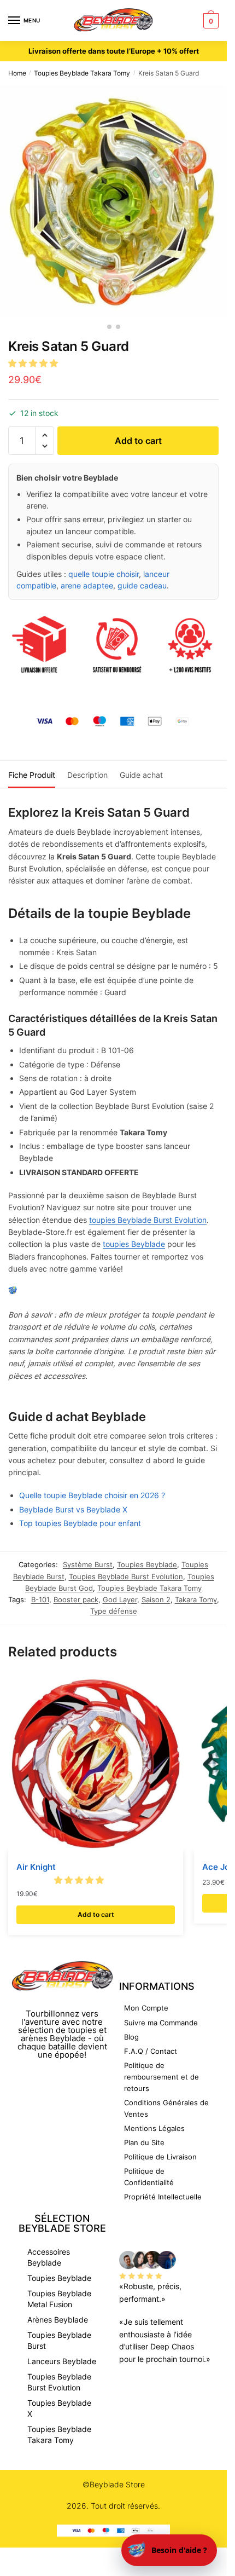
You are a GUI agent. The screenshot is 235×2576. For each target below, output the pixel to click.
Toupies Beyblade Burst (59, 2340)
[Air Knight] (96, 1764)
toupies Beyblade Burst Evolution (148, 1220)
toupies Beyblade (134, 1244)
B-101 (40, 1599)
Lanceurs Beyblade (62, 2361)
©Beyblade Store (114, 2484)
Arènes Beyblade (58, 2320)
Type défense (114, 1611)
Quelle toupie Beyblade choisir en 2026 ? (92, 1495)
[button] (34, 363)
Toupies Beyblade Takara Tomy (82, 73)
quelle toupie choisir (104, 574)
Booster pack (76, 1599)
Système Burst (88, 1564)
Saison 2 (156, 1599)
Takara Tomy (196, 1599)
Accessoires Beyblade (49, 2257)
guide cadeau (142, 585)
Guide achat (141, 775)
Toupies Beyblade (147, 1564)
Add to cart (138, 441)
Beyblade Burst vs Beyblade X (73, 1509)
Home (17, 73)
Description (87, 775)
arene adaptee (87, 585)
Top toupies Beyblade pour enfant (80, 1523)
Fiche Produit (32, 775)
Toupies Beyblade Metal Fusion (59, 2299)
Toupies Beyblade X (59, 2408)
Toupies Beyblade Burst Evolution (126, 1576)
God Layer (120, 1599)
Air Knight (36, 1867)
